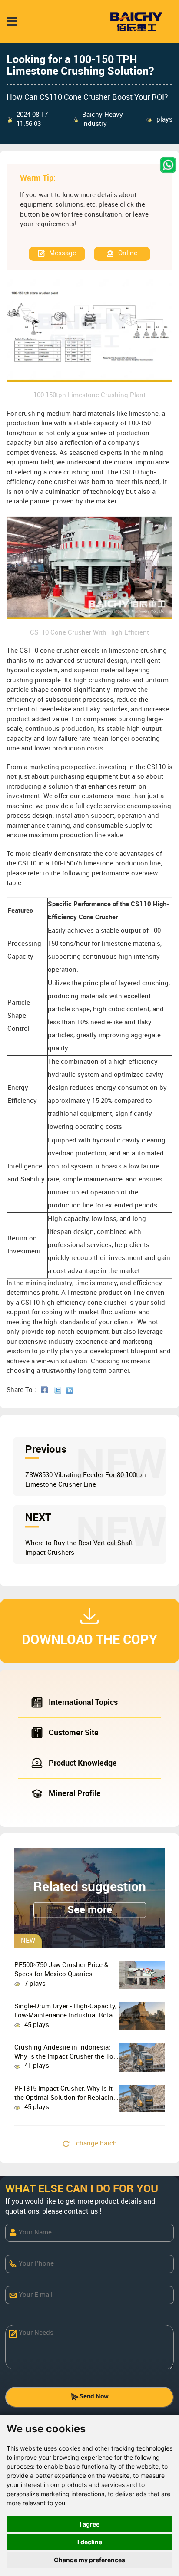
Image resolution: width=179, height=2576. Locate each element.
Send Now (94, 2397)
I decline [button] (90, 2542)
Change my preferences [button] (89, 2560)
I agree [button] (89, 2524)
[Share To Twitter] (60, 1390)
